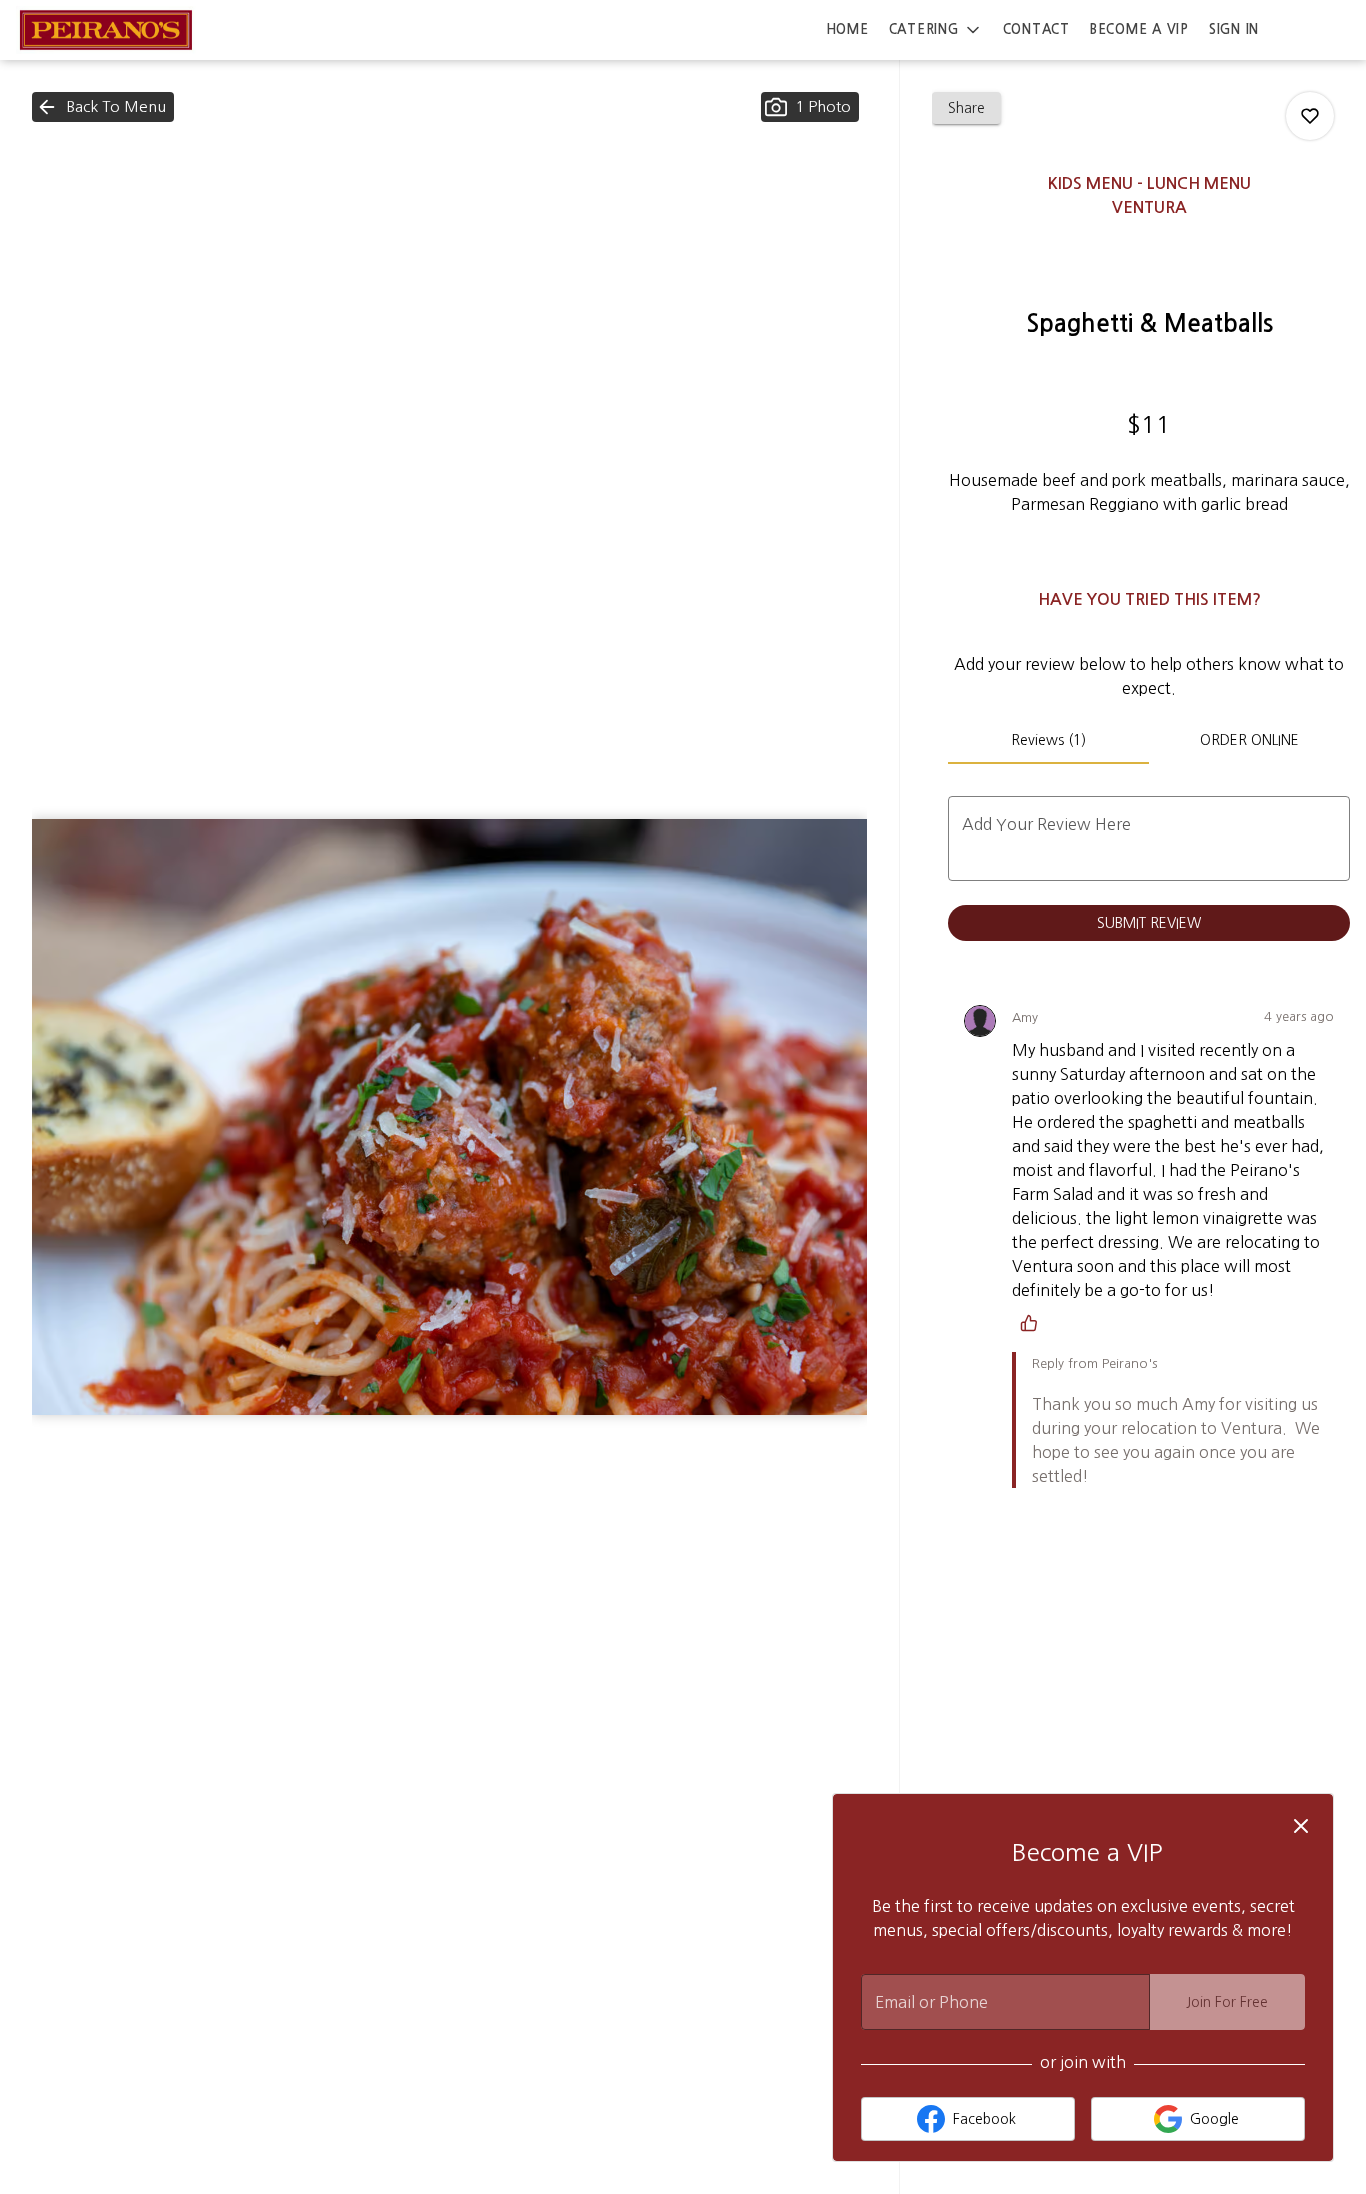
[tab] (1048, 740)
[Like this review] (1034, 1323)
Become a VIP (1139, 29)
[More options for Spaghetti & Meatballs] (1310, 116)
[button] (936, 30)
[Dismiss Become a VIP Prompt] (1301, 1826)
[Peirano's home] (106, 30)
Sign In (1234, 29)
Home (847, 29)
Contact (1036, 29)
